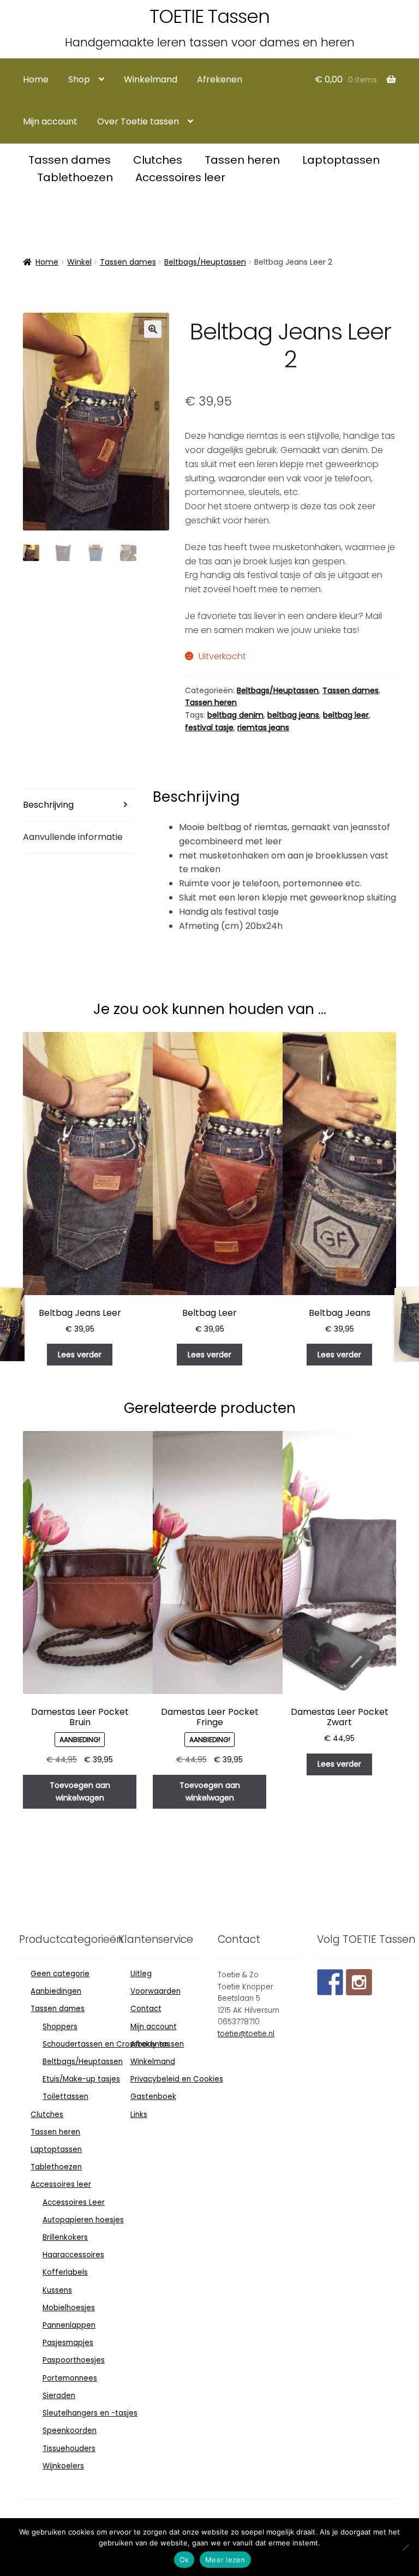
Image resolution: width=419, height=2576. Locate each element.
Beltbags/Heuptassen (205, 262)
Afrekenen (220, 79)
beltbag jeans (293, 715)
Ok (184, 2560)
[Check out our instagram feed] (359, 1982)
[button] (153, 329)
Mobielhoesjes (69, 2308)
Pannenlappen (69, 2325)
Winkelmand (151, 79)
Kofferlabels (65, 2272)
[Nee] (405, 2547)
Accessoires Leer (74, 2202)
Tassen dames (71, 160)
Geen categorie (60, 1974)
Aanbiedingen (56, 1991)
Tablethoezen (76, 177)
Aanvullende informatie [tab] (73, 837)
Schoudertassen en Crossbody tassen (113, 2044)
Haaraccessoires (73, 2255)
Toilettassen (65, 2097)
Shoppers (60, 2027)
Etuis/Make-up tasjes (81, 2079)
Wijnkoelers (63, 2466)
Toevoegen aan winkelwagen (80, 1791)
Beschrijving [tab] (48, 805)
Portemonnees (70, 2378)
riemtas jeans (263, 728)
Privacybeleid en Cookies (177, 2079)
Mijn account (50, 121)
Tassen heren (244, 160)
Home (36, 79)
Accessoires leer (180, 177)
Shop (79, 79)
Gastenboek (153, 2097)
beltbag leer (346, 715)
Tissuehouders (69, 2449)
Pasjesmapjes (68, 2343)
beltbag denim (235, 715)
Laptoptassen (341, 160)
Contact (146, 2009)
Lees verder (80, 1355)
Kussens (57, 2290)
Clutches (159, 160)
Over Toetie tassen (138, 121)
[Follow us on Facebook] (330, 1982)
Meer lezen (225, 2560)
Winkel (79, 262)
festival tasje (209, 728)
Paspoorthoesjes (74, 2360)
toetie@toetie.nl (246, 2034)
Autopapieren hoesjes (83, 2220)
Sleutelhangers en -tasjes (90, 2413)
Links (139, 2115)
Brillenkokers (65, 2237)
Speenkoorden (70, 2431)
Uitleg (141, 1974)
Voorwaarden (155, 1991)
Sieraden (59, 2396)
